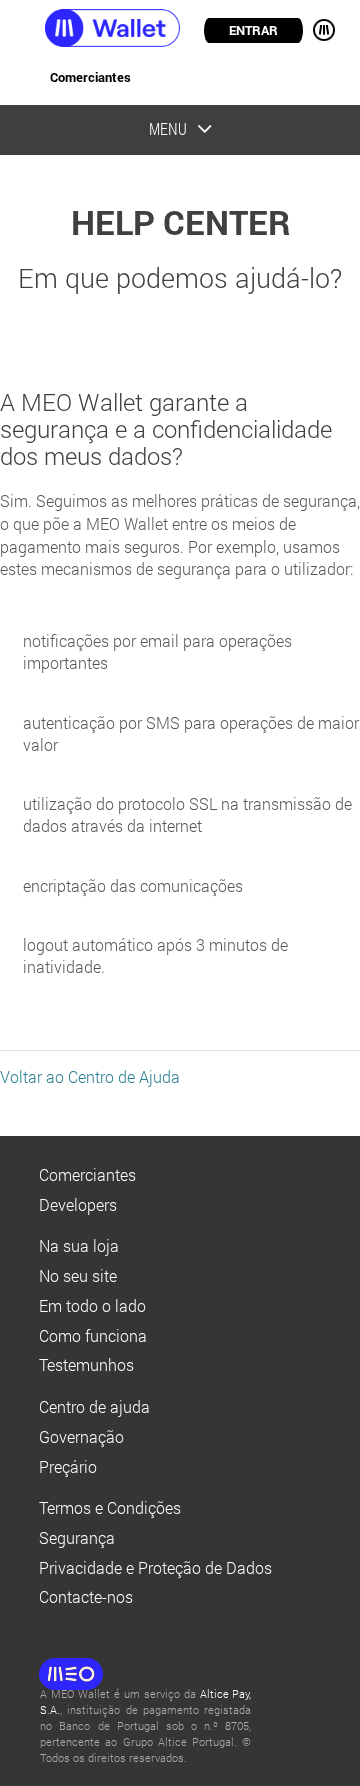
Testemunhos (86, 1365)
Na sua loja (79, 1246)
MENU (318, 30)
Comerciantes (90, 77)
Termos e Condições (110, 1508)
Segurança (77, 1538)
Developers (78, 1205)
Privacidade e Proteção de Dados (155, 1568)
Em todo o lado (92, 1306)
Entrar (253, 30)
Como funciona (93, 1336)
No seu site (78, 1276)
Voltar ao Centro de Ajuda (90, 1077)
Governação (81, 1437)
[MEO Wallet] (90, 28)
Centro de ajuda (94, 1407)
